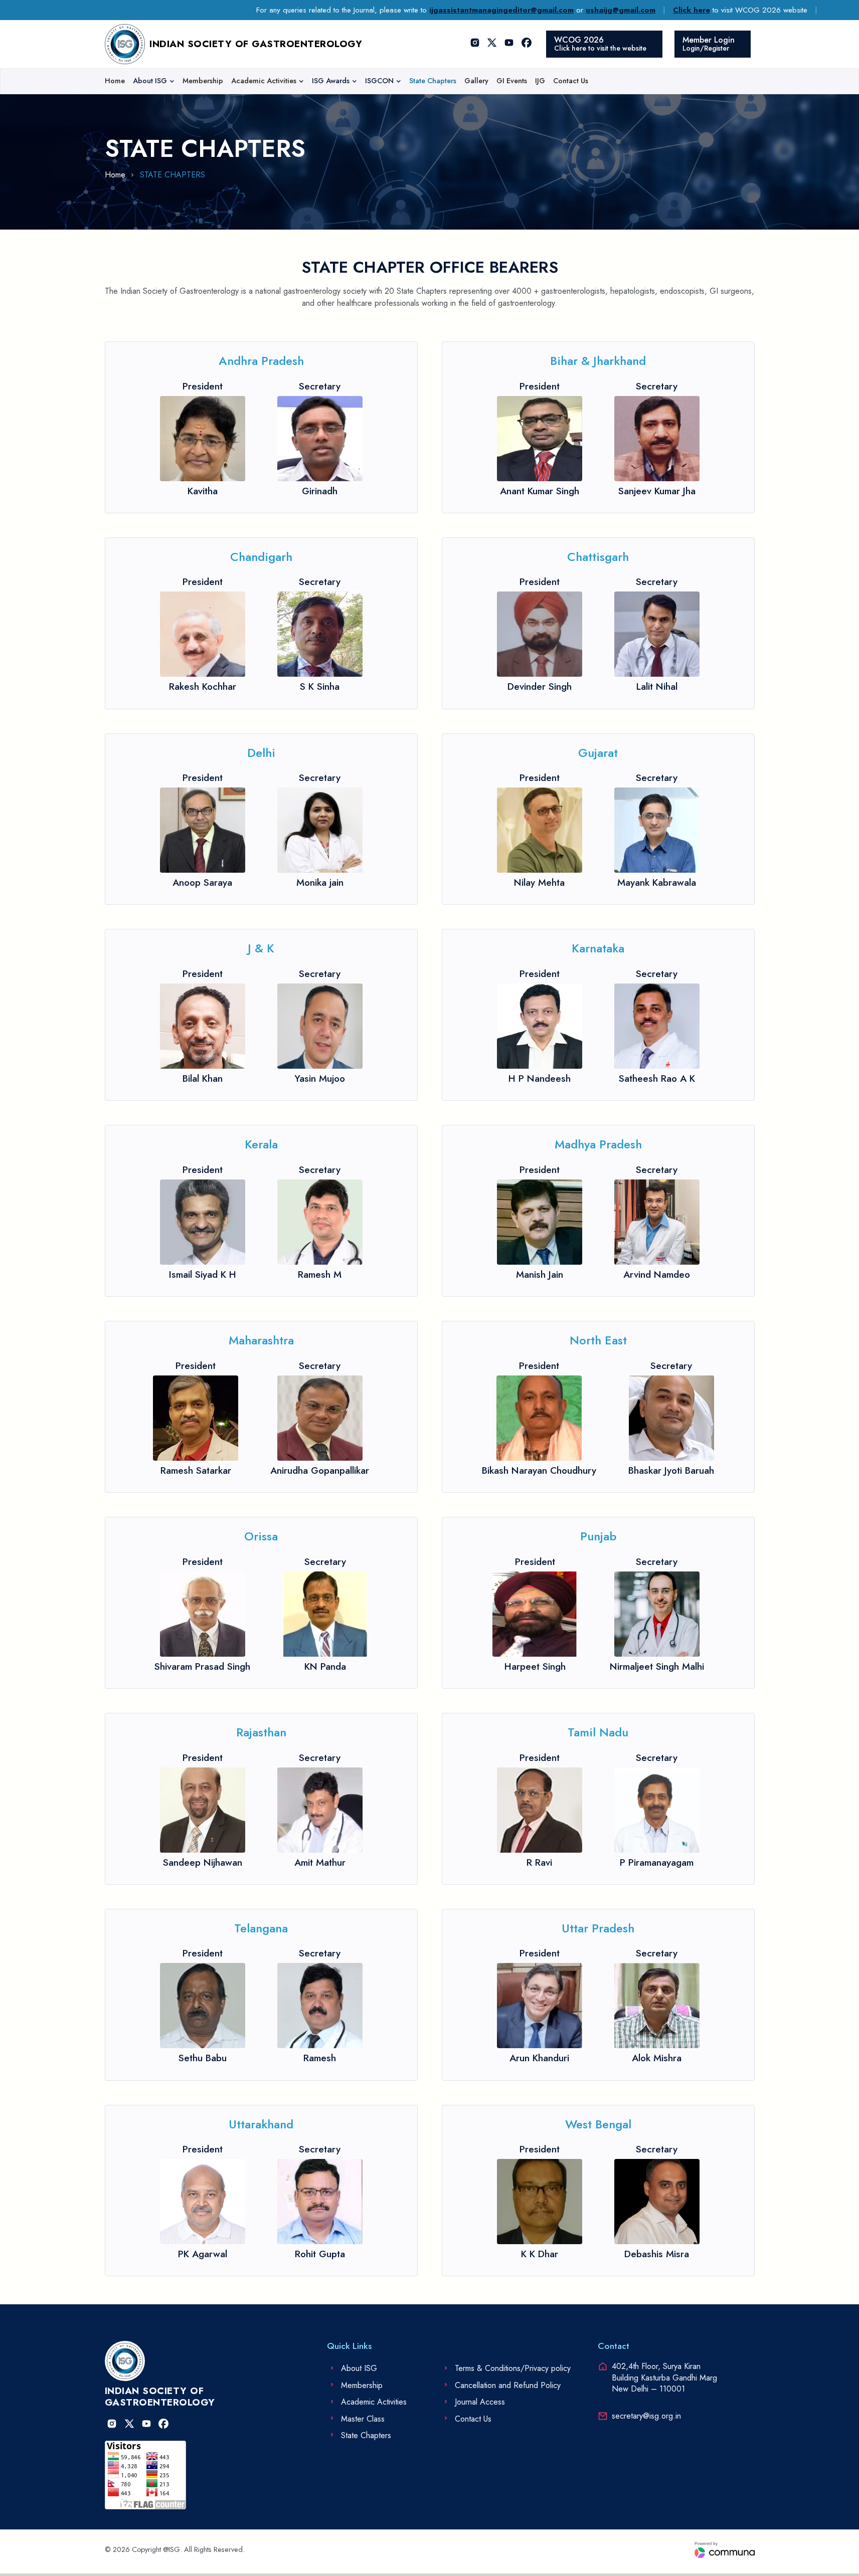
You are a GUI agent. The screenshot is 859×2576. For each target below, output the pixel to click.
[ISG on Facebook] (527, 44)
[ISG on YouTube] (509, 44)
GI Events (512, 81)
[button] (154, 81)
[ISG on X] (492, 44)
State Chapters (433, 81)
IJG (540, 81)
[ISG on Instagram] (475, 44)
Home (115, 81)
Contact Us (571, 81)
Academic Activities (264, 81)
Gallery (476, 81)
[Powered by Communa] (725, 2550)
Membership (203, 81)
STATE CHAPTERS (173, 175)
